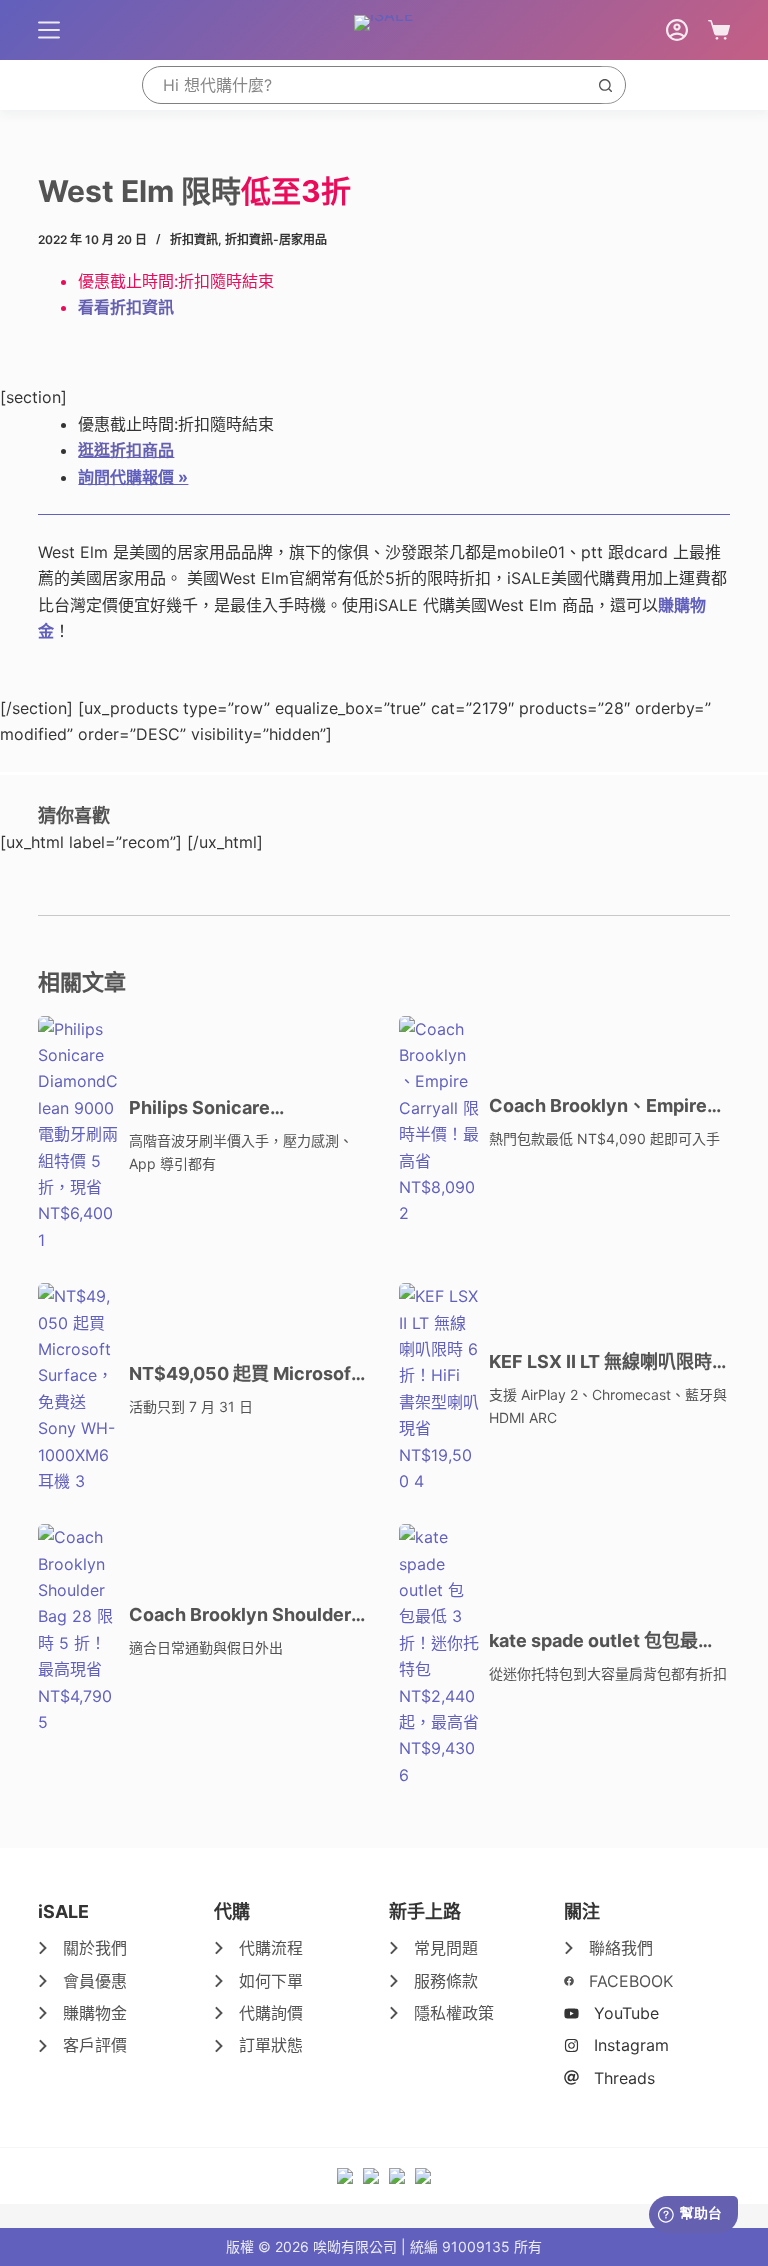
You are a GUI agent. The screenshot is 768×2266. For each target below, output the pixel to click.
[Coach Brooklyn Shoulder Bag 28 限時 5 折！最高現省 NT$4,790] (78, 1629)
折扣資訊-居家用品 (276, 239)
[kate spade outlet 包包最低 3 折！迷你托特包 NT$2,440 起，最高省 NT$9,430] (439, 1656)
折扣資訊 (194, 239)
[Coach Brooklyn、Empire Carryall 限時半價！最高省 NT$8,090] (439, 1121)
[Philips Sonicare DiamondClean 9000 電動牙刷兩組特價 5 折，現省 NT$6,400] (78, 1135)
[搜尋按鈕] (606, 85)
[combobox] (365, 85)
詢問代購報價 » (133, 477)
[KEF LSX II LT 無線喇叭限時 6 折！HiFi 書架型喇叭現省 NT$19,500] (439, 1388)
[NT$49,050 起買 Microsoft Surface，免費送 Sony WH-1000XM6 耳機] (78, 1388)
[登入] (677, 30)
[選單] (49, 30)
